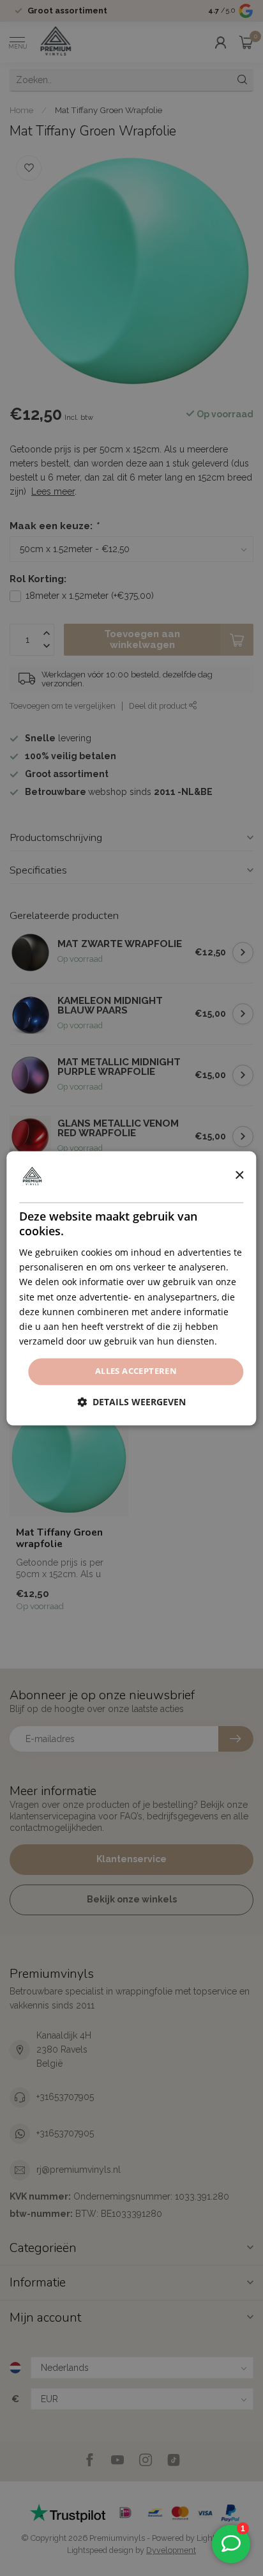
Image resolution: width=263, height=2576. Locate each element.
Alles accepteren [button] (136, 1371)
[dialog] (131, 1288)
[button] (131, 1402)
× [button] (239, 1176)
